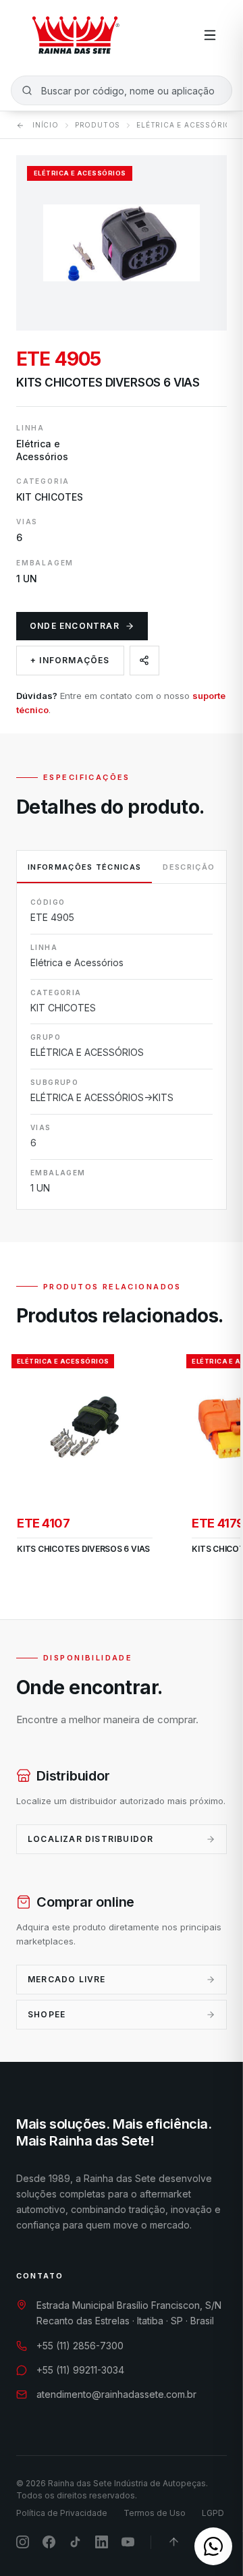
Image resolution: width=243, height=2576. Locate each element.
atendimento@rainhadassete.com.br (116, 2394)
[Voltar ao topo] (174, 2542)
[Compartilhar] (144, 661)
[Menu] (210, 35)
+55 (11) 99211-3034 (80, 2370)
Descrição (189, 867)
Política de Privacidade (62, 2513)
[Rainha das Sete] (75, 35)
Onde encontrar (75, 626)
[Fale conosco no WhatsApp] (213, 2546)
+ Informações (70, 660)
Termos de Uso (155, 2513)
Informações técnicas (84, 867)
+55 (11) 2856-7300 (80, 2346)
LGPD (213, 2513)
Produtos (98, 125)
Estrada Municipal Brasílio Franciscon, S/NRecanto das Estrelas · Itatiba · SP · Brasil (129, 2313)
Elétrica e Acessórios (187, 125)
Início (46, 125)
